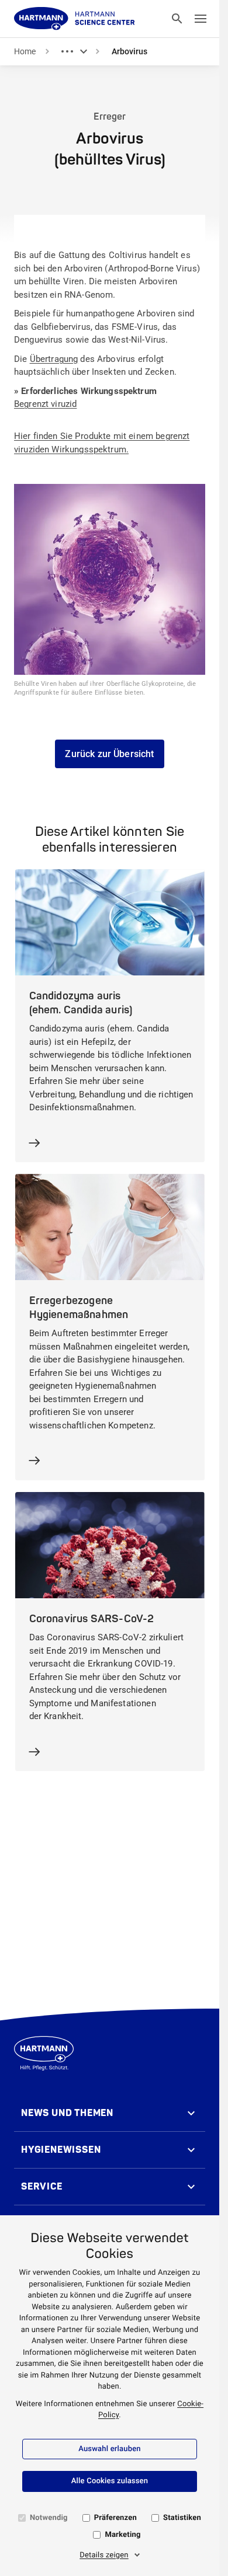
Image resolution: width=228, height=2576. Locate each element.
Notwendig (49, 2518)
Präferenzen (115, 2518)
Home (25, 51)
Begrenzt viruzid (45, 404)
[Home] (75, 19)
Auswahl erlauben (110, 2449)
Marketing (122, 2535)
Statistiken (182, 2518)
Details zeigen (104, 2555)
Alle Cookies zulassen (110, 2481)
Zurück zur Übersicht (109, 754)
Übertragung (54, 359)
